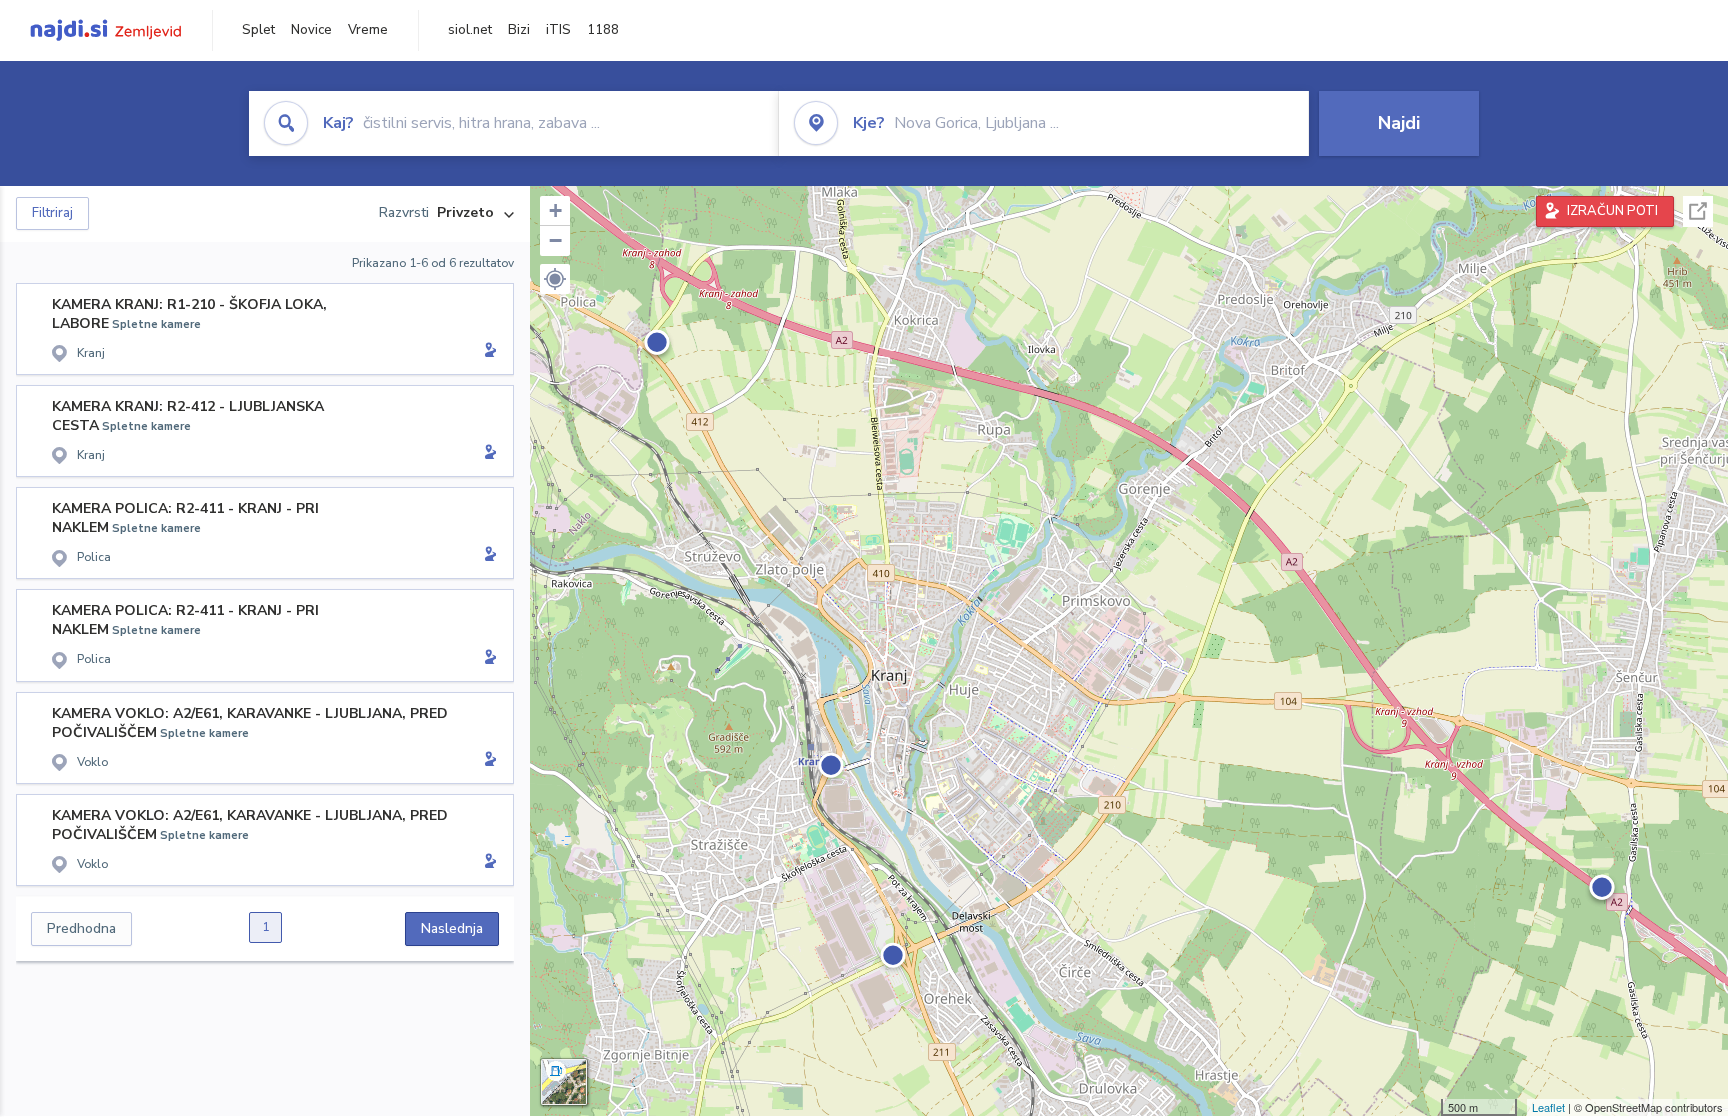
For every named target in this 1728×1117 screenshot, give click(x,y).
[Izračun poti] (487, 352)
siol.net (470, 30)
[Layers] (564, 1082)
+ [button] (555, 210)
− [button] (555, 240)
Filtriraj (52, 213)
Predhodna (81, 928)
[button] (555, 279)
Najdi (1399, 123)
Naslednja (452, 928)
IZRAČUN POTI (1612, 211)
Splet (258, 30)
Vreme (368, 30)
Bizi (519, 30)
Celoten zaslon (1698, 211)
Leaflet (1548, 1107)
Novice (311, 30)
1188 (603, 30)
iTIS (558, 30)
